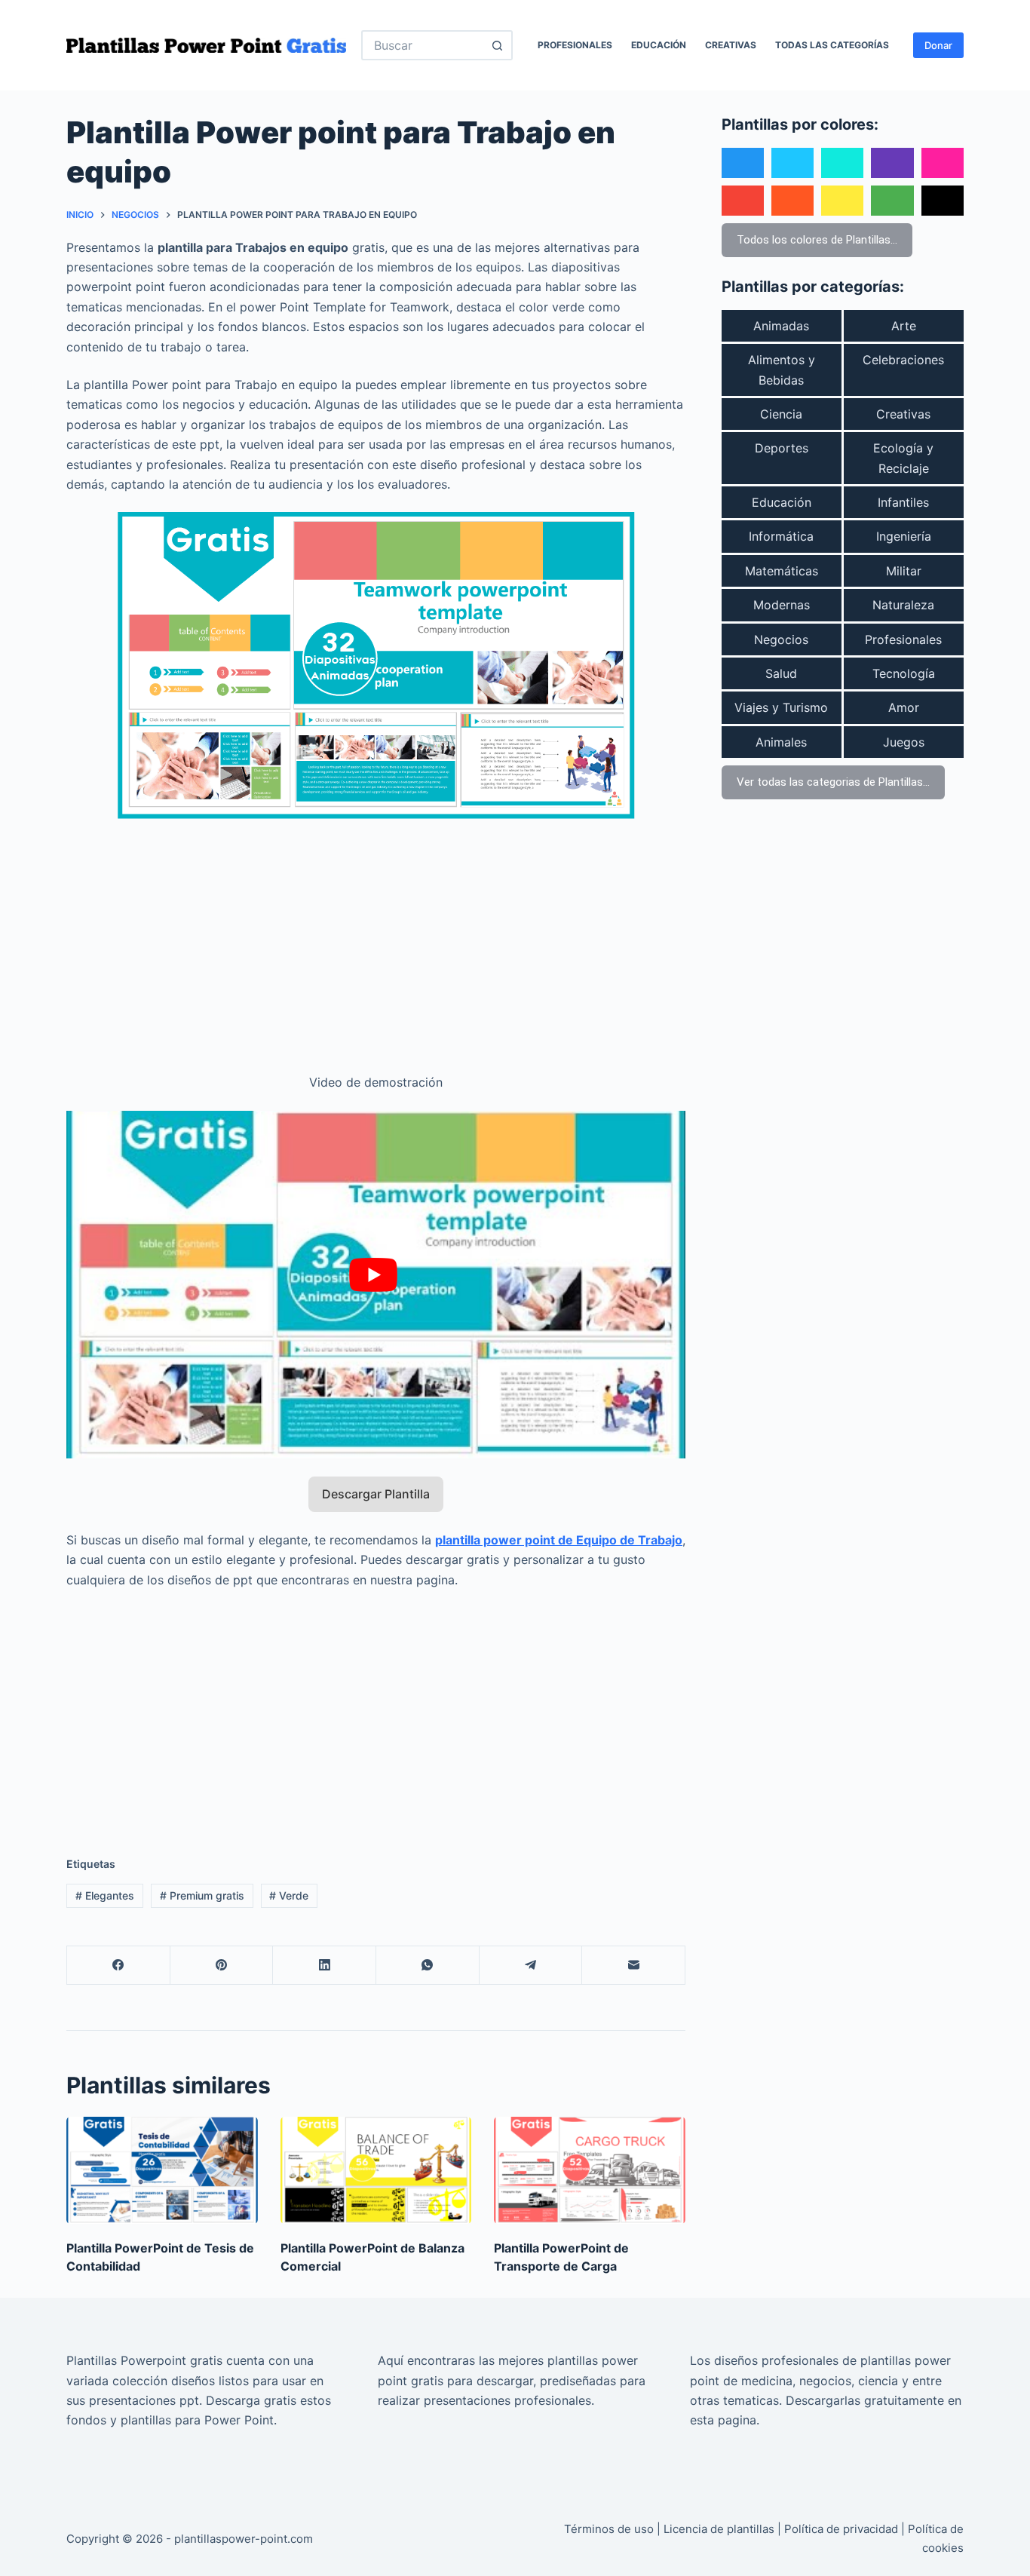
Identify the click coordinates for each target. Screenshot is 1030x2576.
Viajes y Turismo (781, 707)
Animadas (781, 326)
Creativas (731, 45)
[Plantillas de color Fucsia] (943, 163)
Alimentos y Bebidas (782, 370)
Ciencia (781, 414)
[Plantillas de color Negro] (943, 201)
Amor (904, 707)
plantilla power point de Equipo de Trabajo (559, 1540)
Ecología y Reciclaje (903, 458)
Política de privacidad (841, 2529)
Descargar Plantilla (376, 1494)
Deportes (782, 448)
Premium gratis (202, 1895)
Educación (659, 45)
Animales (781, 742)
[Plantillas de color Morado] (892, 163)
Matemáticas (782, 571)
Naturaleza (903, 605)
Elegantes (105, 1895)
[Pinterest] (222, 1966)
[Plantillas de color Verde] (892, 201)
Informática (781, 536)
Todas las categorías (832, 45)
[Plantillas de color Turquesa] (842, 163)
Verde (289, 1895)
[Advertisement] (376, 937)
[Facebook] (119, 1966)
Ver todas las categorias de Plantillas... (833, 782)
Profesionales (575, 45)
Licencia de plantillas (719, 2529)
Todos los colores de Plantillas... (817, 240)
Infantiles (903, 502)
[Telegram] (531, 1966)
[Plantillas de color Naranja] (792, 201)
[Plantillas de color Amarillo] (842, 201)
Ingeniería (904, 536)
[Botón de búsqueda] (498, 45)
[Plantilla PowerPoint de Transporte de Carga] (590, 2171)
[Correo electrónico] (634, 1966)
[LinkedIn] (325, 1966)
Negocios (781, 639)
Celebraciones (903, 360)
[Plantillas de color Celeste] (792, 163)
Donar (938, 45)
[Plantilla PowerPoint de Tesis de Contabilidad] (162, 2171)
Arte (904, 326)
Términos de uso (609, 2529)
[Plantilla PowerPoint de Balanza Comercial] (376, 2171)
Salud (781, 673)
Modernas (782, 605)
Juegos (904, 742)
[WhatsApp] (428, 1966)
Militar (904, 571)
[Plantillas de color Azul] (743, 163)
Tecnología (904, 673)
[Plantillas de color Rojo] (743, 201)
